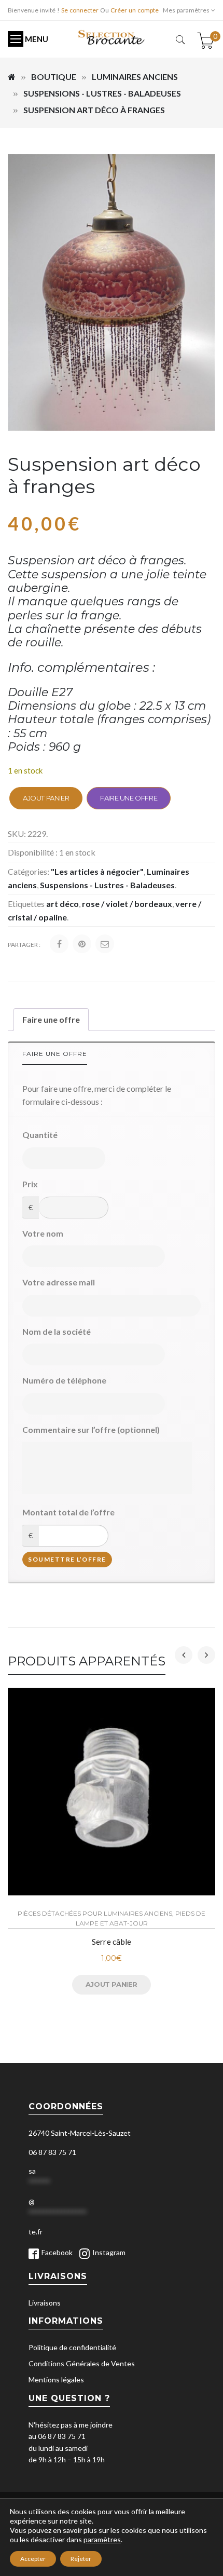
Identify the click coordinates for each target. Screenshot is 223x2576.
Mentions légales (56, 2380)
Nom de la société (57, 1331)
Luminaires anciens (135, 77)
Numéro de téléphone (64, 1380)
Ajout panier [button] (112, 1984)
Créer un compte (135, 10)
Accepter (33, 2559)
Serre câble (112, 1942)
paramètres (102, 2539)
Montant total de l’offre (68, 1512)
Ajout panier (46, 798)
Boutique (54, 77)
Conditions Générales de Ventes (82, 2363)
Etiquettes (26, 904)
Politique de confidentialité (72, 2347)
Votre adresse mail (59, 1282)
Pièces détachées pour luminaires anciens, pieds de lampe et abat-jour (112, 1918)
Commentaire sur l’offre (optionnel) (91, 1429)
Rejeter (81, 2559)
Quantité (40, 1135)
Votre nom (43, 1233)
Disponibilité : (33, 852)
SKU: (17, 833)
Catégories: (29, 871)
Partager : (24, 945)
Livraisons (45, 2303)
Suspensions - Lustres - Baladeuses (102, 93)
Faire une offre (129, 798)
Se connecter (80, 10)
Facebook (57, 2252)
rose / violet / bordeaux (127, 904)
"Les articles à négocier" (97, 871)
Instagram (109, 2252)
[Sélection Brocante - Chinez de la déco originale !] (112, 37)
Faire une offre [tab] (51, 1019)
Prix (30, 1184)
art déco (62, 904)
